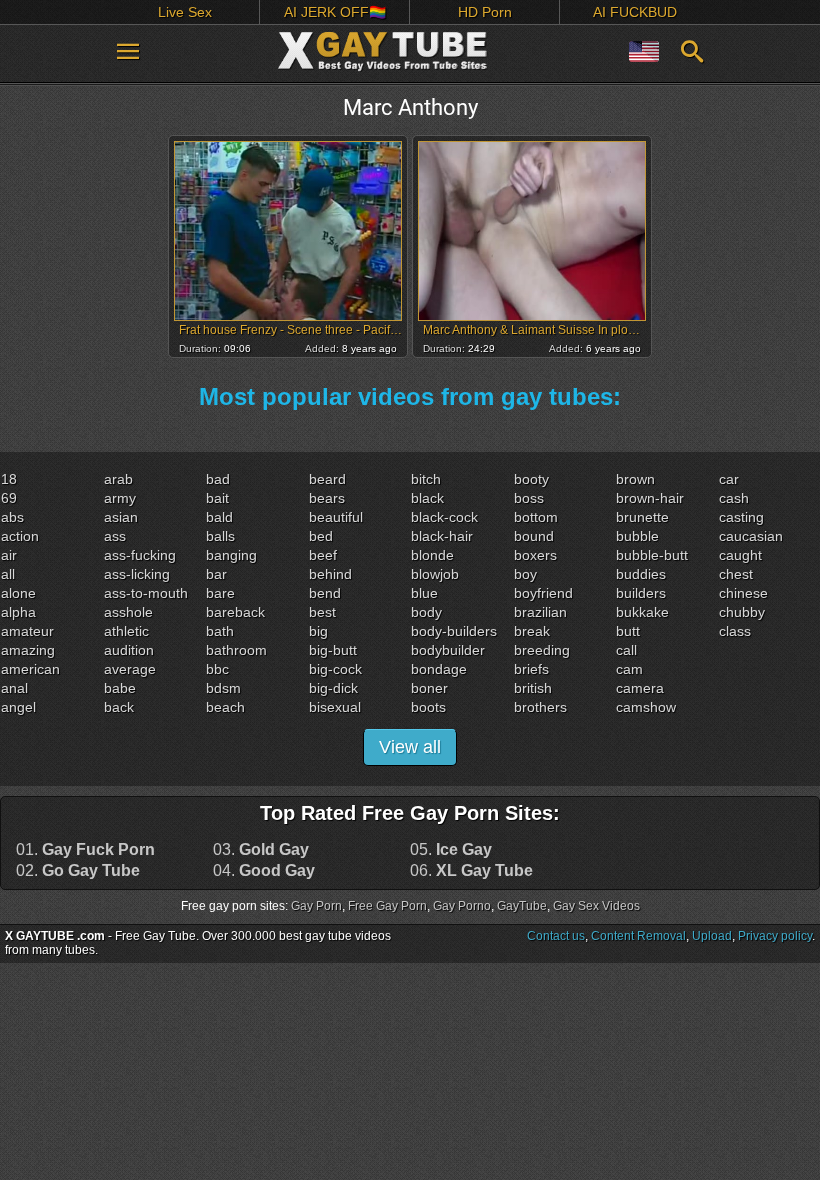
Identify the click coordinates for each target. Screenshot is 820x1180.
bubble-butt (652, 555)
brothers (540, 707)
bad (218, 479)
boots (428, 707)
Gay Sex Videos (596, 906)
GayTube (522, 906)
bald (219, 517)
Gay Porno (462, 906)
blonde (432, 555)
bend (325, 593)
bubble (637, 536)
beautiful (336, 517)
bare (220, 593)
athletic (126, 631)
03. (261, 850)
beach (225, 707)
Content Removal (638, 936)
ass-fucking (140, 555)
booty (531, 479)
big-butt (333, 650)
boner (429, 688)
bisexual (335, 707)
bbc (217, 669)
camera (640, 688)
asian (121, 517)
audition (129, 650)
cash (734, 498)
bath (220, 631)
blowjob (435, 574)
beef (323, 555)
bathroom (236, 650)
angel (18, 707)
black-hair (442, 536)
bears (327, 498)
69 (9, 498)
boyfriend (543, 593)
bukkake (642, 612)
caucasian (751, 536)
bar (216, 574)
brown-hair (650, 498)
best (322, 612)
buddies (641, 574)
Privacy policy (775, 936)
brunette (642, 517)
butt (628, 631)
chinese (743, 593)
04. (264, 871)
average (130, 669)
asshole (128, 612)
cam (629, 669)
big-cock (335, 669)
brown (635, 479)
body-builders (454, 631)
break (532, 631)
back (119, 707)
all (8, 574)
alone (18, 593)
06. (471, 871)
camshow (646, 707)
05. (451, 850)
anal (14, 688)
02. (78, 871)
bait (217, 498)
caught (740, 555)
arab (118, 479)
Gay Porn (316, 906)
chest (736, 574)
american (30, 669)
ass (115, 536)
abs (12, 517)
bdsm (223, 688)
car (729, 479)
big (318, 631)
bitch (426, 479)
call (626, 650)
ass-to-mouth (146, 593)
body (426, 612)
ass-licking (137, 574)
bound (534, 536)
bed (321, 536)
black (427, 498)
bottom (536, 517)
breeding (542, 650)
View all (410, 747)
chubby (742, 612)
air (9, 555)
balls (220, 536)
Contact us (556, 936)
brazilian (540, 612)
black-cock (444, 517)
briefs (531, 669)
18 (9, 479)
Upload (712, 936)
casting (741, 517)
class (735, 631)
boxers (535, 555)
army (120, 498)
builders (641, 593)
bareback (235, 612)
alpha (18, 612)
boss (529, 498)
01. (85, 850)
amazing (28, 650)
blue (424, 593)
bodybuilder (448, 650)
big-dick (333, 688)
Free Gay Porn (387, 906)
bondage (439, 669)
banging (231, 555)
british (533, 688)
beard (327, 479)
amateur (27, 631)
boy (525, 574)
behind (330, 574)
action (20, 536)
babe (120, 688)
